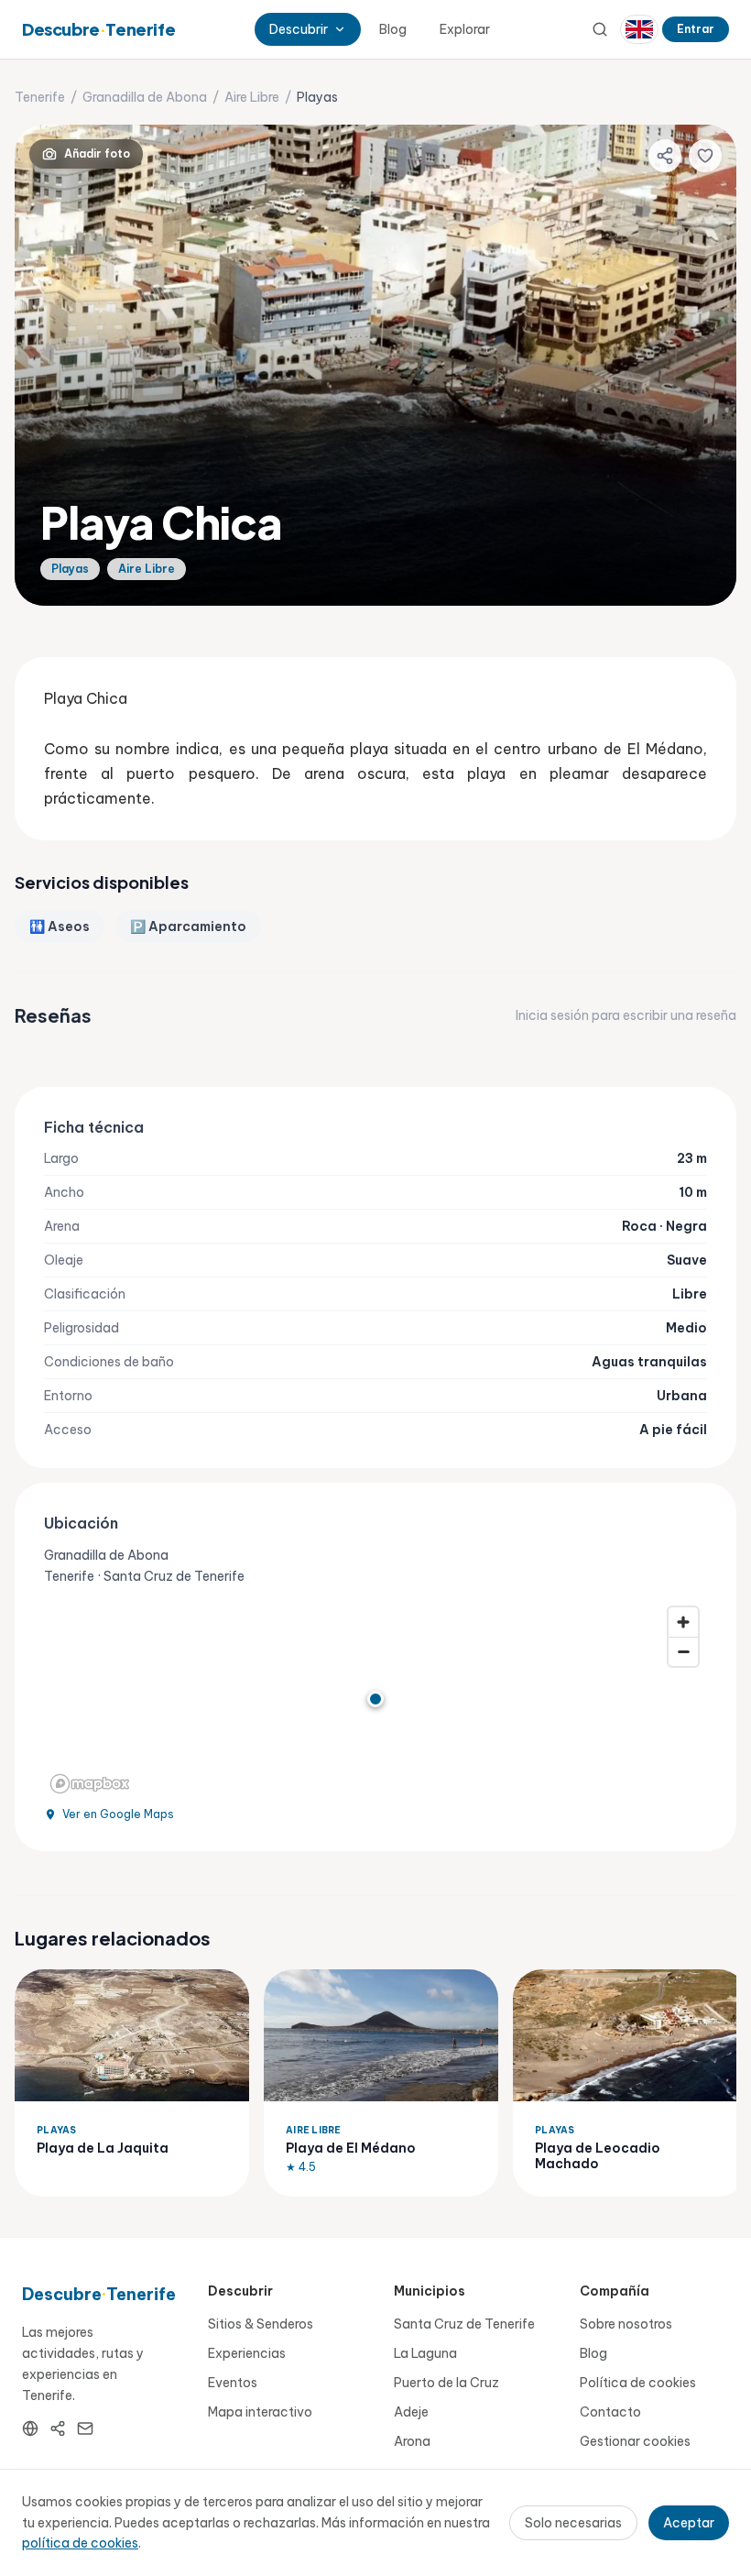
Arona (412, 2441)
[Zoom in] (683, 1622)
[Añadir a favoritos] (705, 156)
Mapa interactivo (260, 2412)
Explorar (465, 29)
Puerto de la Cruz (446, 2383)
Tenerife (40, 97)
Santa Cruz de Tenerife (464, 2324)
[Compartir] (665, 156)
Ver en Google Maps (118, 1814)
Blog (393, 29)
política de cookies (80, 2543)
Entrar (696, 29)
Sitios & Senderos (261, 2324)
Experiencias (247, 2353)
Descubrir (299, 29)
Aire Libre (252, 97)
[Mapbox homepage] (90, 1784)
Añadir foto (97, 153)
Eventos (233, 2383)
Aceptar (689, 2523)
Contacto (610, 2412)
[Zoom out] (683, 1651)
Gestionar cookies (635, 2441)
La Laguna (425, 2353)
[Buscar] (600, 29)
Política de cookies (638, 2383)
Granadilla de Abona (145, 97)
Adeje (411, 2412)
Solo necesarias (573, 2523)
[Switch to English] (639, 29)
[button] (375, 1699)
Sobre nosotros (626, 2324)
